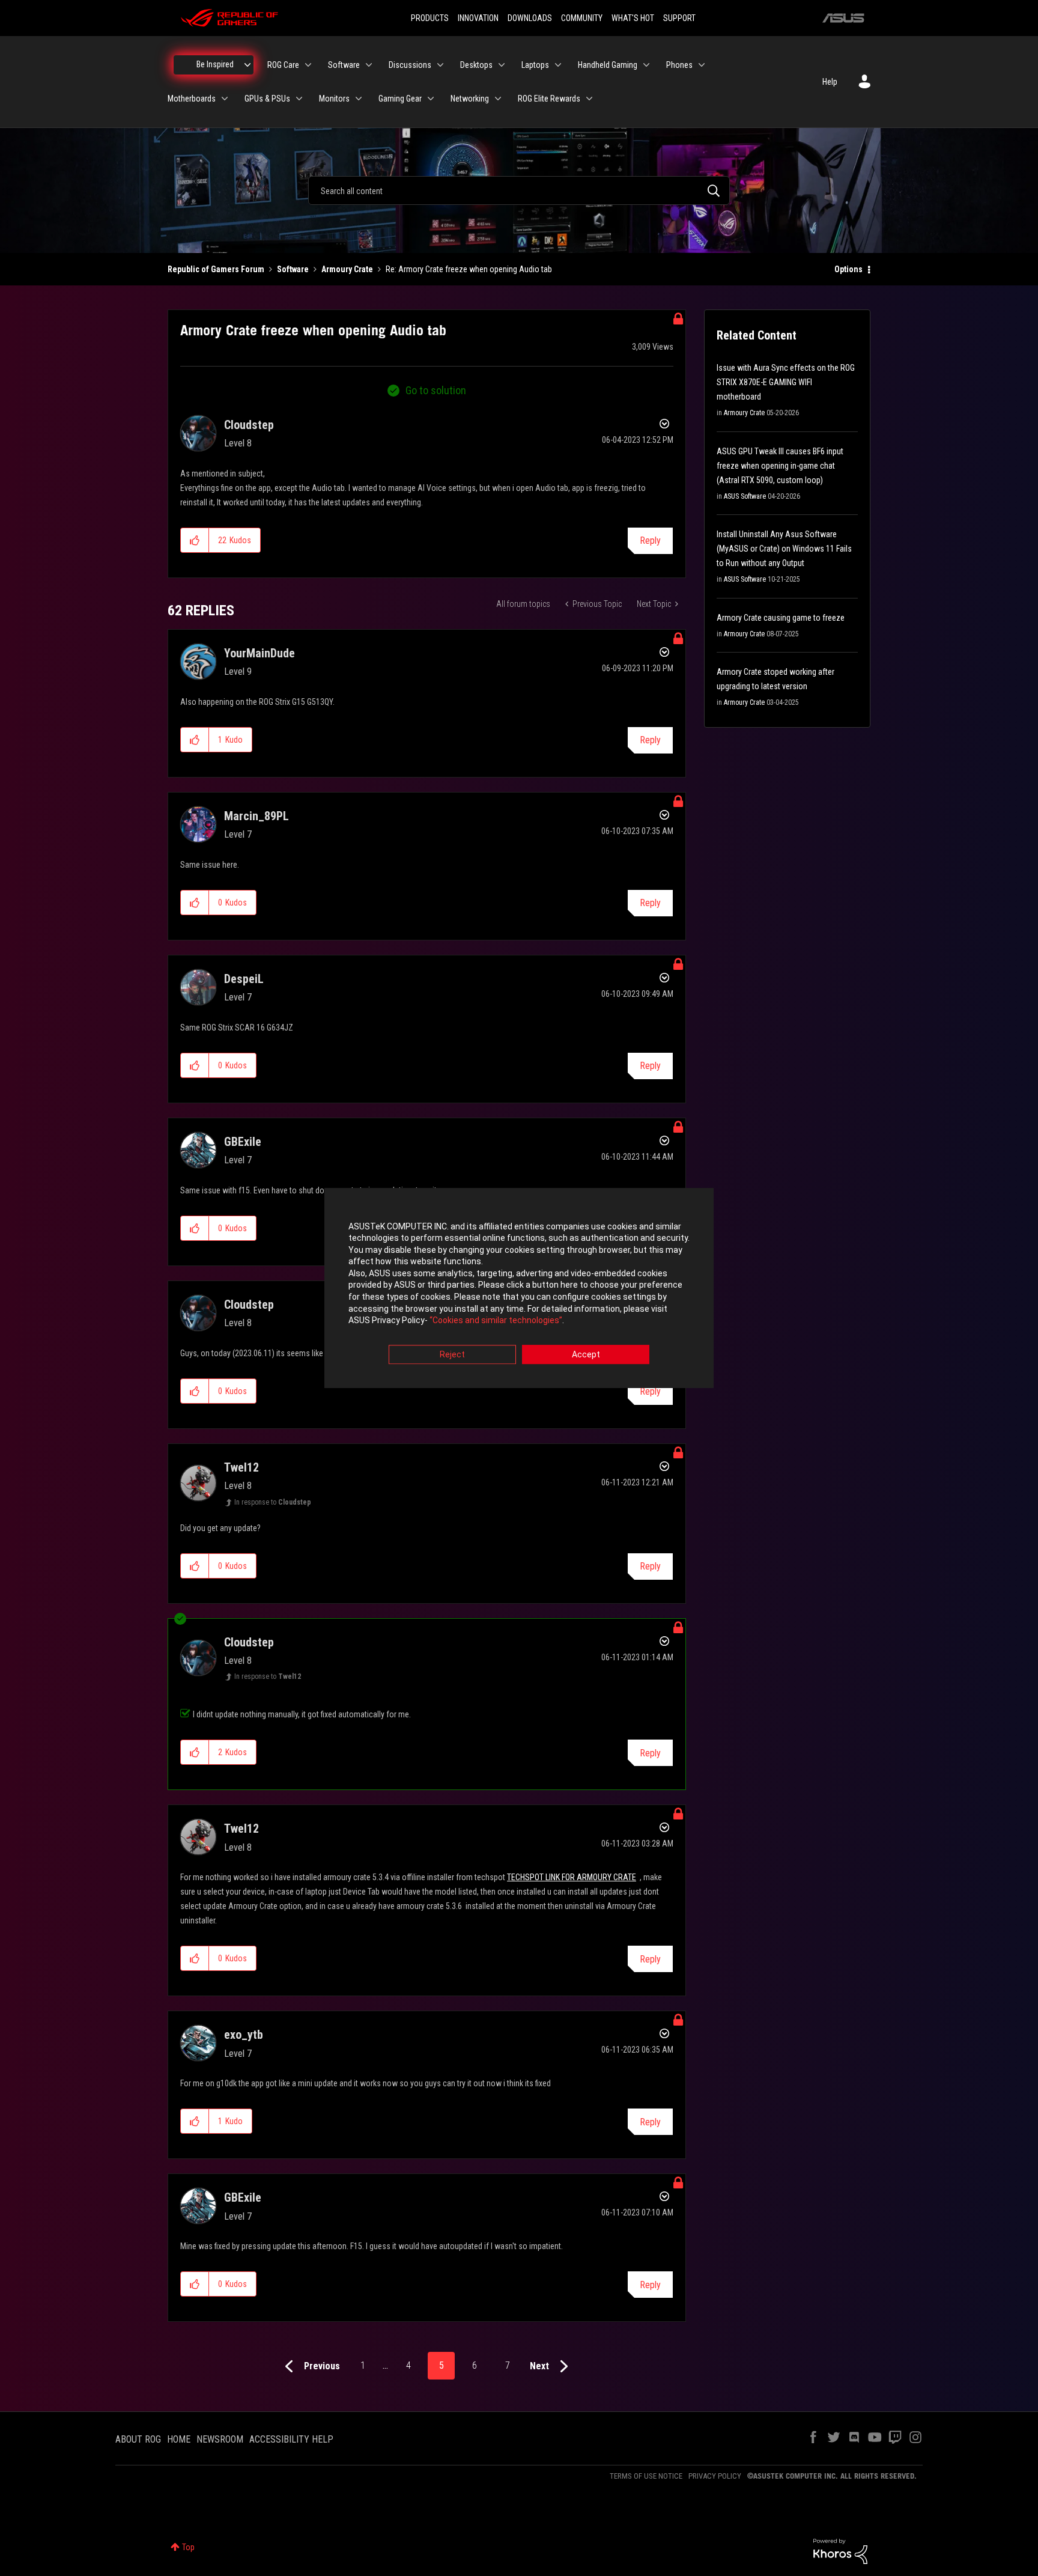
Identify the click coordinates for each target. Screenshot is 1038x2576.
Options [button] (848, 269)
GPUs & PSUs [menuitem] (267, 99)
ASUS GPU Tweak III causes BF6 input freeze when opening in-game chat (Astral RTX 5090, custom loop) (780, 466)
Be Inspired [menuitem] (215, 64)
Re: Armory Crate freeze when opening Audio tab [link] (469, 269)
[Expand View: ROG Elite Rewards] (589, 99)
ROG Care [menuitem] (283, 65)
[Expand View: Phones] (702, 65)
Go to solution (436, 390)
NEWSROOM (220, 2439)
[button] (195, 540)
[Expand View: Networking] (498, 99)
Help (830, 82)
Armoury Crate (347, 269)
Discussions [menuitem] (410, 65)
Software (293, 269)
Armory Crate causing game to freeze (781, 618)
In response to (273, 1502)
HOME (179, 2439)
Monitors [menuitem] (334, 99)
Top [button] (188, 2547)
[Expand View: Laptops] (558, 65)
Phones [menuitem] (679, 65)
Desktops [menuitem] (476, 65)
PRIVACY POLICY (715, 2476)
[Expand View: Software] (369, 65)
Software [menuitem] (344, 65)
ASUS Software (745, 496)
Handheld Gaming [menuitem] (608, 65)
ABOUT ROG (138, 2439)
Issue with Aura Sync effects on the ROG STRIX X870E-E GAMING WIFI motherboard (786, 382)
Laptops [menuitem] (535, 65)
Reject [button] (452, 1354)
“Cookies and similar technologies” (496, 1321)
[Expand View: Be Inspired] (247, 65)
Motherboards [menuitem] (192, 99)
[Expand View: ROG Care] (308, 65)
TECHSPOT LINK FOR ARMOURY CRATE (572, 1877)
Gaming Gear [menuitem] (400, 99)
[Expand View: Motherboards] (225, 99)
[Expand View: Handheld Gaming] (646, 65)
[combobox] (519, 190)
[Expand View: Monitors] (359, 99)
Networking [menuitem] (470, 99)
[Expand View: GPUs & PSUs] (299, 99)
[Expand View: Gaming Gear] (431, 99)
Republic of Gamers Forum (216, 269)
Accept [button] (586, 1354)
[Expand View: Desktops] (502, 65)
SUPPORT (679, 18)
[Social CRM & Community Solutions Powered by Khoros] (840, 2551)
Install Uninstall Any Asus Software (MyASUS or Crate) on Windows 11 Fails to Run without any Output (784, 549)
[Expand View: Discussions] (440, 65)
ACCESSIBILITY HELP (291, 2439)
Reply (650, 540)
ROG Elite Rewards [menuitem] (549, 99)
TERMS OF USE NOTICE (646, 2476)
